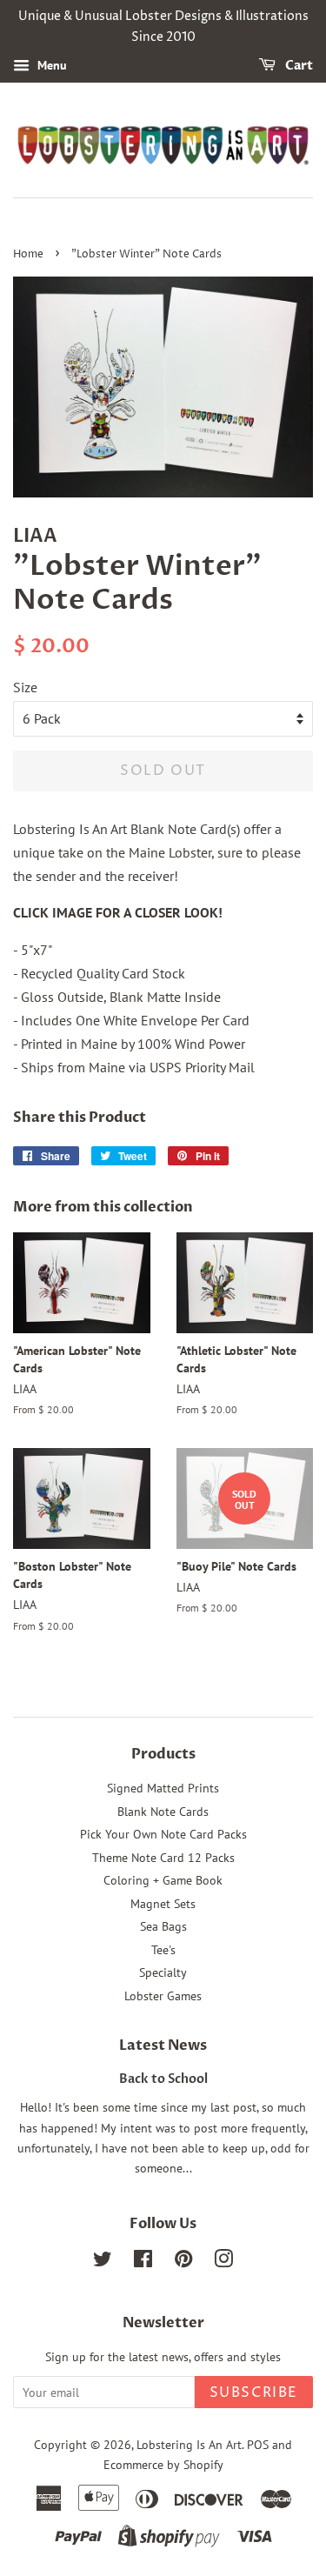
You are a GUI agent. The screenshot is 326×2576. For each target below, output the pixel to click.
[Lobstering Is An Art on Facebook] (143, 2262)
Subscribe (254, 2392)
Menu (50, 65)
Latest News (163, 2045)
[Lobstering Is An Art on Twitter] (103, 2262)
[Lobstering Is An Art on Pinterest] (183, 2262)
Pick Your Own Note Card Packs (163, 1834)
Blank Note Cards (163, 1812)
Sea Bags (163, 1926)
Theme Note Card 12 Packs (163, 1858)
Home (28, 254)
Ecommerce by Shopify (163, 2465)
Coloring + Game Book (163, 1880)
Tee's (163, 1950)
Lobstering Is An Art (189, 2445)
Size (25, 687)
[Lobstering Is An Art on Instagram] (223, 2262)
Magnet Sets (163, 1904)
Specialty (163, 1972)
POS (258, 2445)
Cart (298, 66)
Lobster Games (163, 1996)
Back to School (163, 2079)
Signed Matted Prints (163, 1788)
